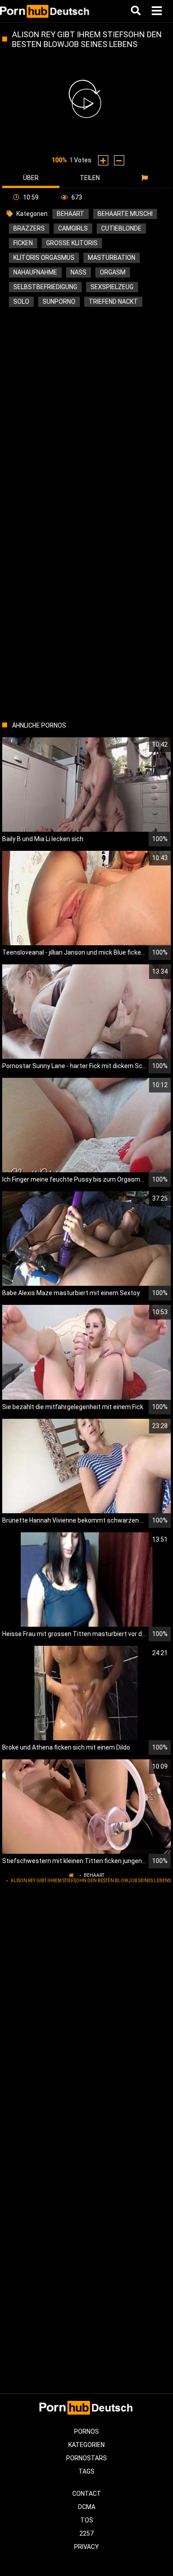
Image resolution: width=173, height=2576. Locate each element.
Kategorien (86, 2445)
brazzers (29, 228)
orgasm (113, 272)
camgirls (73, 228)
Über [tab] (31, 178)
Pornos (86, 2431)
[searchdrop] (137, 11)
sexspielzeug (112, 287)
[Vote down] (119, 160)
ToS (87, 2520)
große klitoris (72, 243)
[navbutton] (158, 11)
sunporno (59, 301)
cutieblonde (121, 228)
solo (21, 301)
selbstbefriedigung (45, 287)
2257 (86, 2533)
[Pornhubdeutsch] (45, 11)
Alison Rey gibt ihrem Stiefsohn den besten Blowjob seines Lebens (91, 1881)
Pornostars (86, 2458)
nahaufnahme (35, 272)
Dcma (87, 2507)
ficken (23, 243)
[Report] (146, 178)
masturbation (112, 258)
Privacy (86, 2547)
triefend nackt (113, 301)
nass (79, 272)
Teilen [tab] (90, 178)
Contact (87, 2494)
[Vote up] (103, 160)
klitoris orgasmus (44, 258)
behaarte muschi (125, 214)
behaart (71, 214)
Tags (86, 2471)
